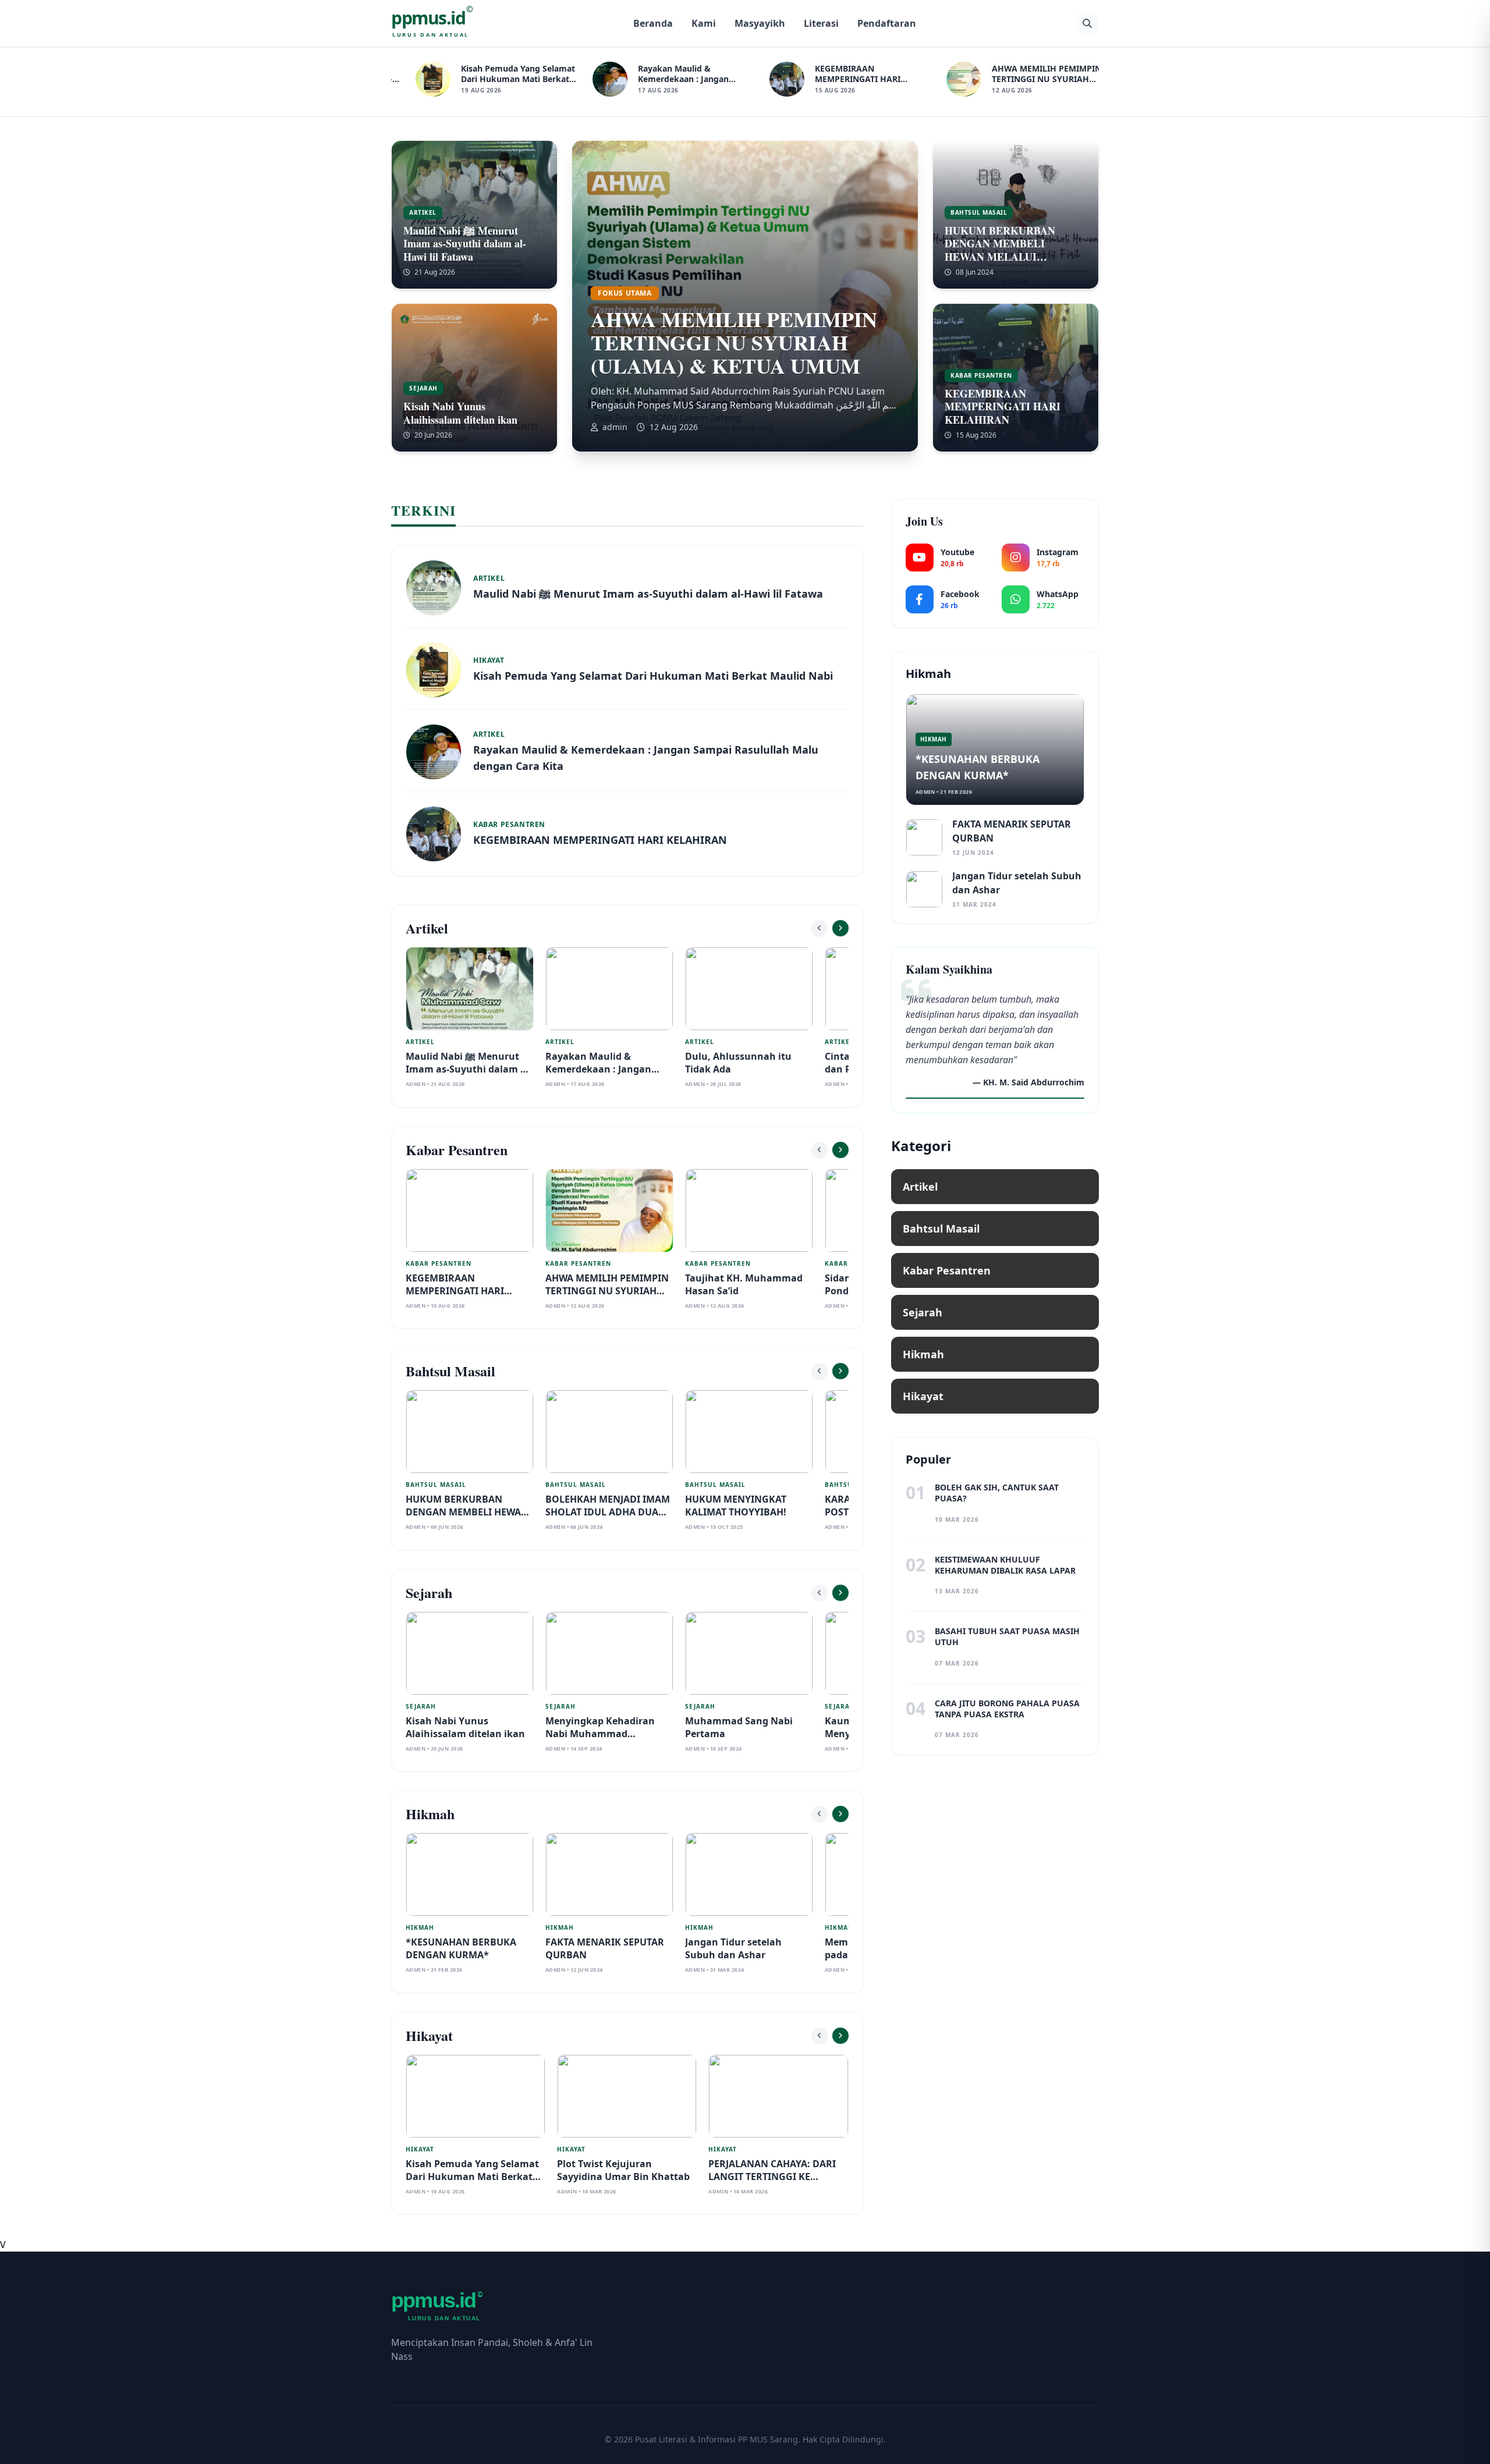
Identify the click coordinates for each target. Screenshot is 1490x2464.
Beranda (653, 23)
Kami (704, 23)
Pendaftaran (887, 23)
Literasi (821, 23)
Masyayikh (760, 23)
